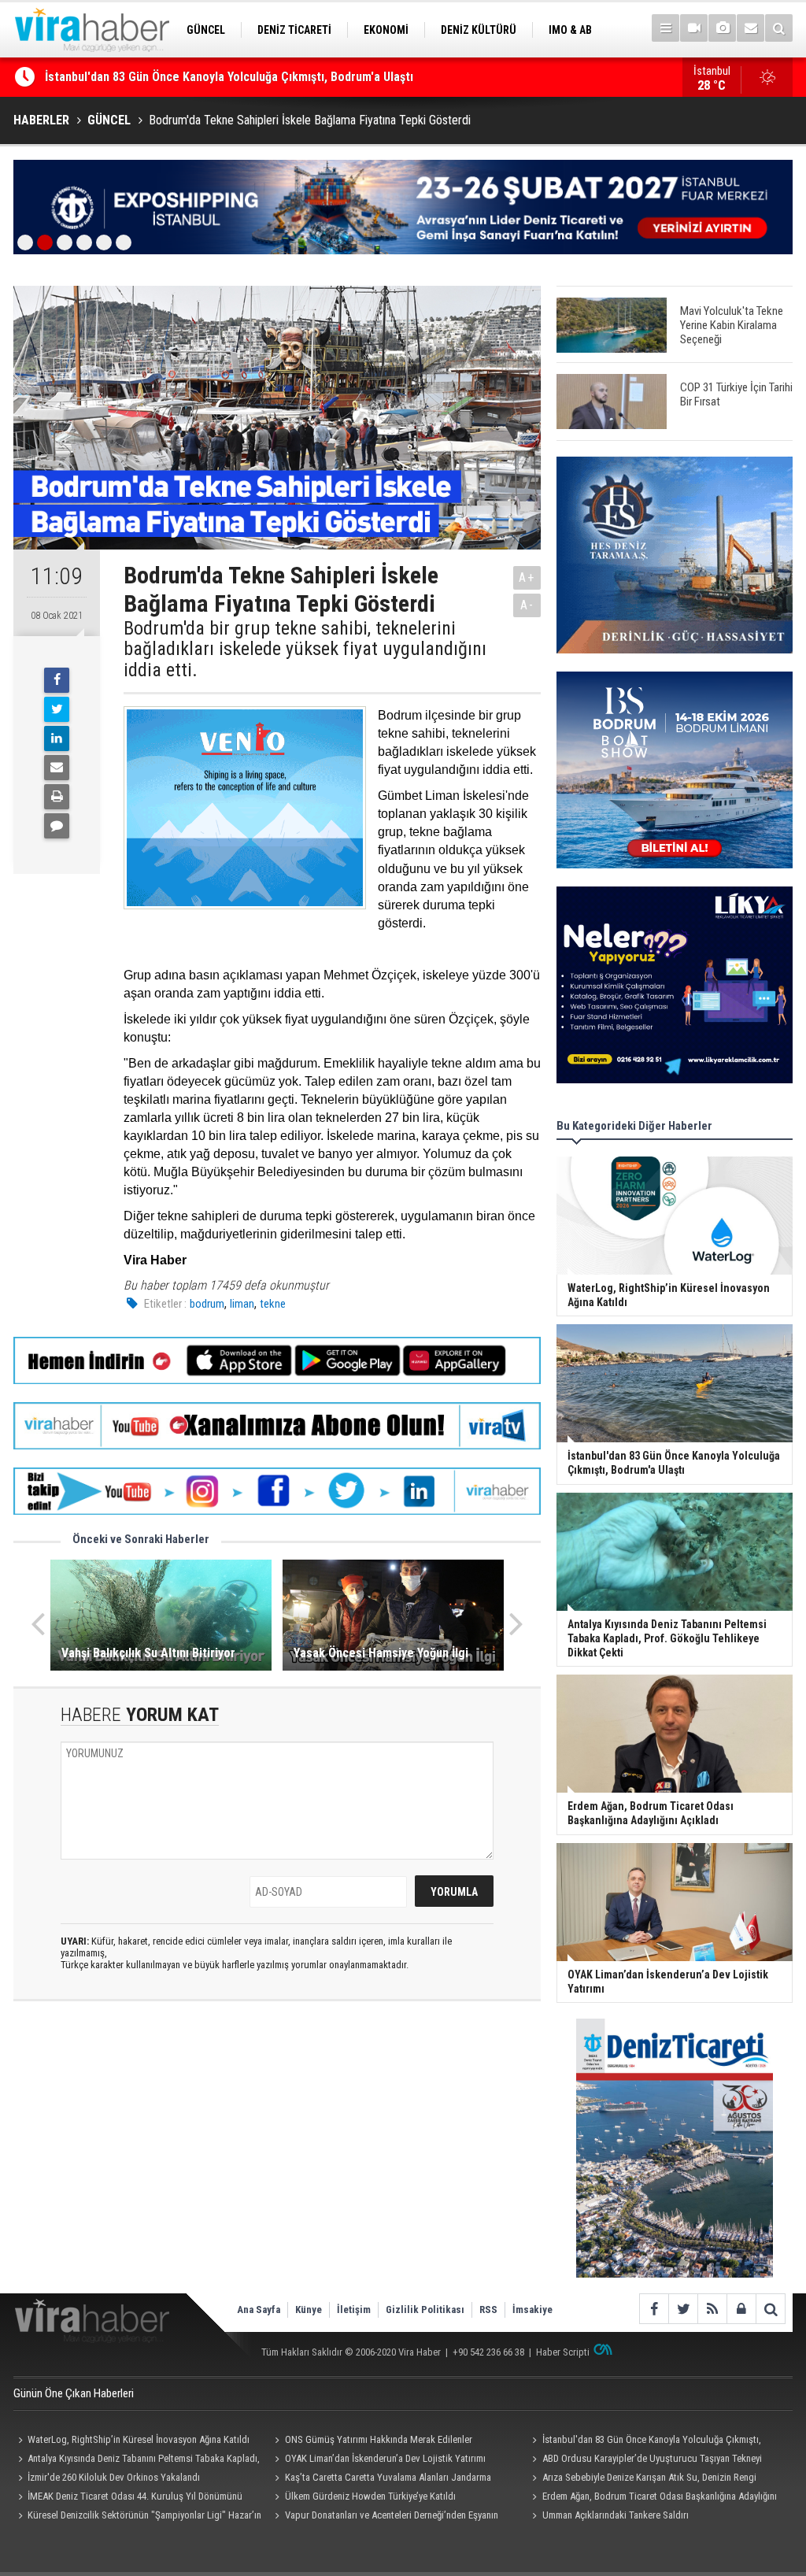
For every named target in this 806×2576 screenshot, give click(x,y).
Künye (309, 2310)
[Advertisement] (277, 2153)
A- (527, 605)
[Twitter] (57, 709)
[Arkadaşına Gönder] (57, 768)
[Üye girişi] (741, 2309)
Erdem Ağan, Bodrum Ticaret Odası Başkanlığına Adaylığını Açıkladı (652, 2498)
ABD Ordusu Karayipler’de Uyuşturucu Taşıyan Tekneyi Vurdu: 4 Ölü (644, 2460)
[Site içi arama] (779, 28)
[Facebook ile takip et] (654, 2309)
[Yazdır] (57, 797)
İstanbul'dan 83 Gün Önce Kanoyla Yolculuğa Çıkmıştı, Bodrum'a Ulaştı (644, 2441)
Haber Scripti (563, 2352)
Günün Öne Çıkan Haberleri (74, 2393)
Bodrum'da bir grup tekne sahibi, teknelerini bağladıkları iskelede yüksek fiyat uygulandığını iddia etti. (305, 649)
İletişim (354, 2310)
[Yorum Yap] (57, 826)
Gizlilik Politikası (425, 2310)
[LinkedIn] (57, 738)
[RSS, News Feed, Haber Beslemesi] (712, 2309)
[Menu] (666, 28)
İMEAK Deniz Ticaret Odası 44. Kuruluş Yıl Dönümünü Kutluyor (128, 2498)
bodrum (207, 1304)
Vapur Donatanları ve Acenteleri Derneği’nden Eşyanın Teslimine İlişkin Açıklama (385, 2517)
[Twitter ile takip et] (683, 2309)
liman (242, 1304)
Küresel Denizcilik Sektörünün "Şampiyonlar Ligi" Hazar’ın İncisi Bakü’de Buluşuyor (137, 2517)
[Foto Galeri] (722, 28)
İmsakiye (532, 2310)
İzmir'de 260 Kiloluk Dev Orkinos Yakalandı (114, 2477)
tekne (273, 1304)
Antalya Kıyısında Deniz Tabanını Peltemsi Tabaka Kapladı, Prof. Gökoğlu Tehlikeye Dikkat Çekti (137, 2460)
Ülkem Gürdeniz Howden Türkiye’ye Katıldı (370, 2496)
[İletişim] (751, 28)
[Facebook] (57, 680)
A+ (527, 577)
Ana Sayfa (259, 2310)
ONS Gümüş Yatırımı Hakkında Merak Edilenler (167, 77)
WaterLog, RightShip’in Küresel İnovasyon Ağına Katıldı (139, 2439)
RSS (488, 2310)
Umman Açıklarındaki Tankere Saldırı (616, 2515)
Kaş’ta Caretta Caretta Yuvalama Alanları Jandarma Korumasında (381, 2479)
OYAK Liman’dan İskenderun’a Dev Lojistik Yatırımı (385, 2458)
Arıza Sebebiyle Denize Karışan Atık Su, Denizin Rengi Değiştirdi (641, 2479)
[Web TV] (694, 28)
